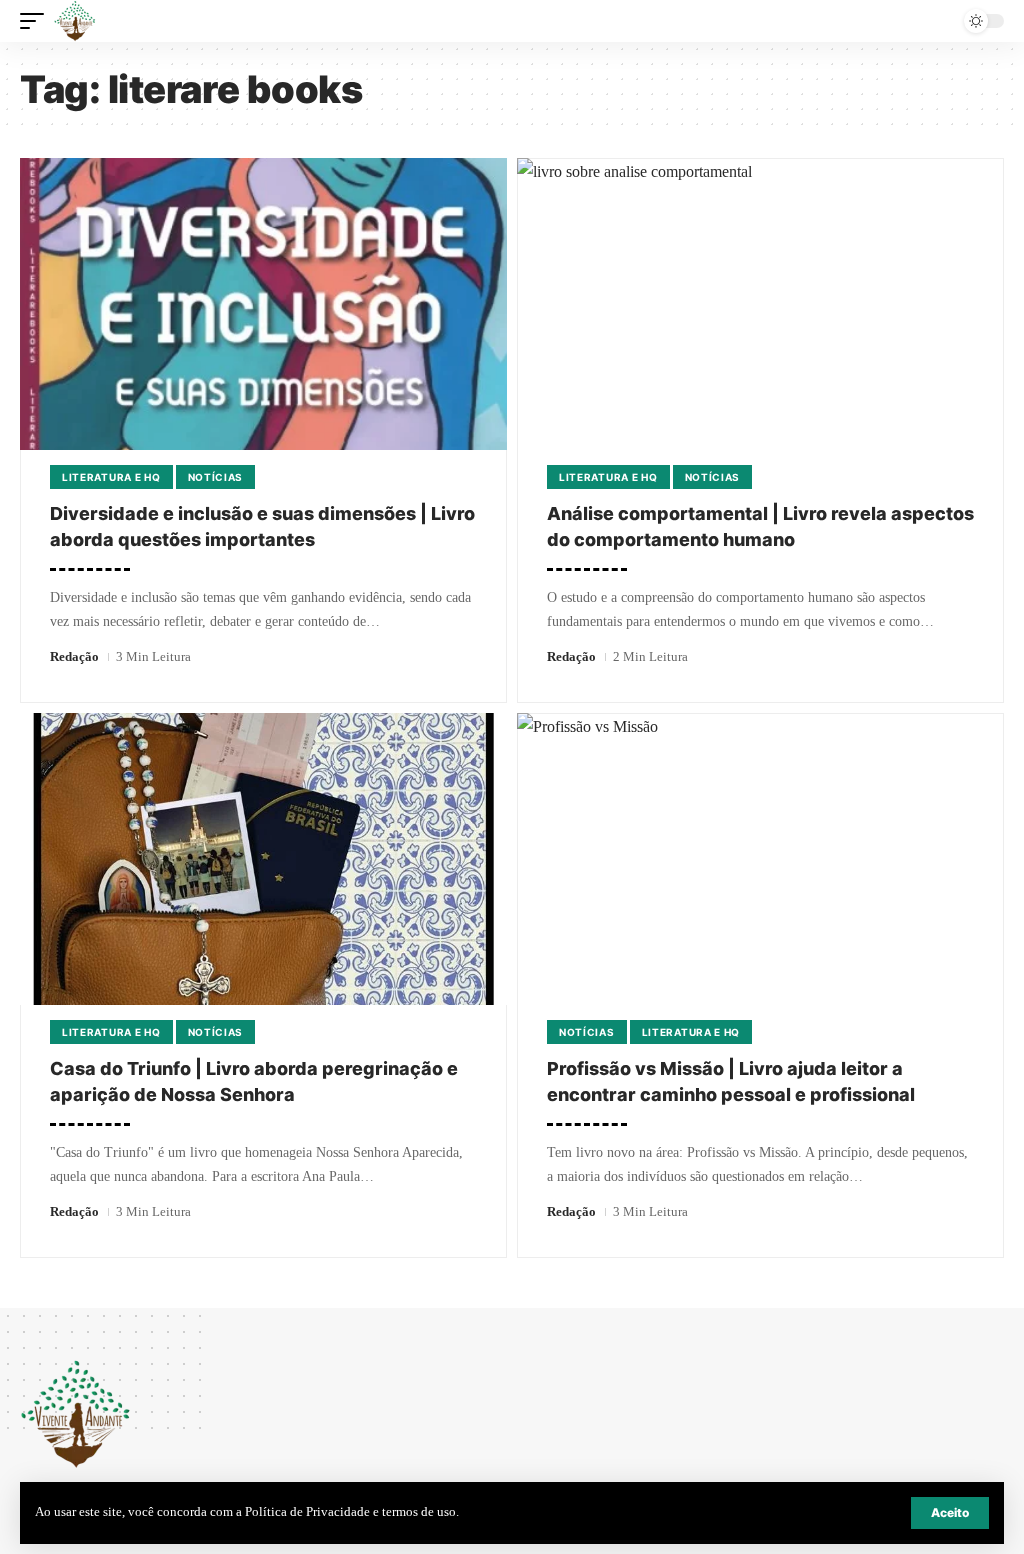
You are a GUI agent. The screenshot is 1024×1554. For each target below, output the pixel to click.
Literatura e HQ (111, 477)
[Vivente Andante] (75, 21)
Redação (74, 656)
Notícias (216, 477)
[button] (950, 1513)
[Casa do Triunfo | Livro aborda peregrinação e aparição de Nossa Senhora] (263, 859)
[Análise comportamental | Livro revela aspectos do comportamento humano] (760, 304)
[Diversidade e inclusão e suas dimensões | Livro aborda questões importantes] (263, 304)
